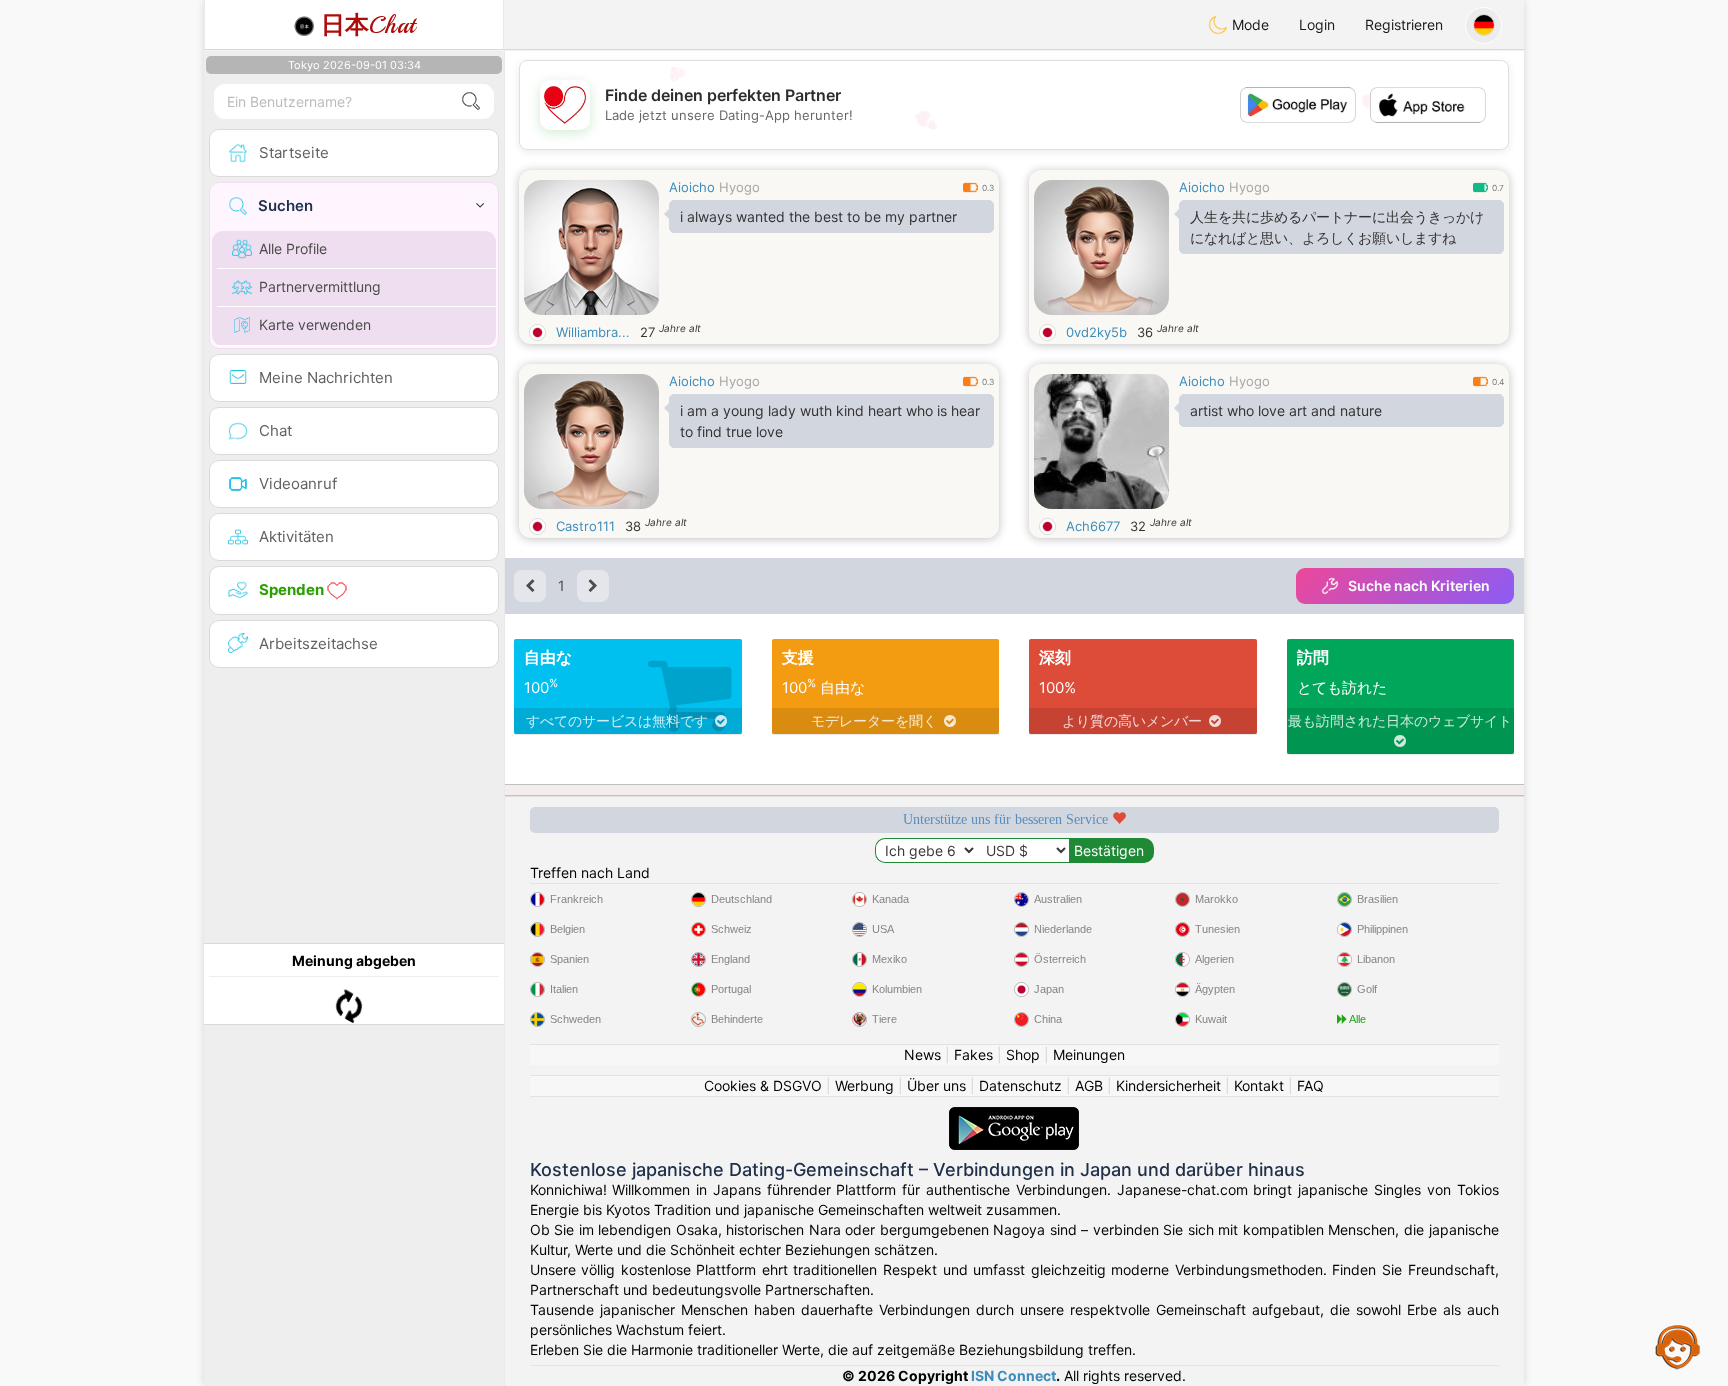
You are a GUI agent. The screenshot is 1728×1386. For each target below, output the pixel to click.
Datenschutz (1020, 1085)
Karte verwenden (315, 324)
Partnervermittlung (320, 286)
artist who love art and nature (1286, 410)
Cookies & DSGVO (763, 1085)
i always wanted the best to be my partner (818, 216)
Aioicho (692, 187)
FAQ (1310, 1085)
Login (1317, 24)
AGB (1089, 1085)
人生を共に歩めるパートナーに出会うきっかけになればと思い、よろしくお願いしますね (1337, 227)
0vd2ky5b (1096, 332)
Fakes (973, 1054)
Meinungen (1089, 1054)
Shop (1023, 1054)
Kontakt (1259, 1085)
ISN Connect (1013, 1375)
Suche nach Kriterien (1419, 585)
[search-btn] (471, 101)
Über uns (936, 1085)
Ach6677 (1093, 526)
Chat (368, 25)
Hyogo (739, 187)
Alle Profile (293, 248)
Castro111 (585, 526)
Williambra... (593, 332)
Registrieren (1404, 24)
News (922, 1054)
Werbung (864, 1085)
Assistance (1678, 1346)
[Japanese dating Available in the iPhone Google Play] (1014, 1116)
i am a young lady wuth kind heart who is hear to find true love (830, 421)
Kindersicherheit (1168, 1085)
